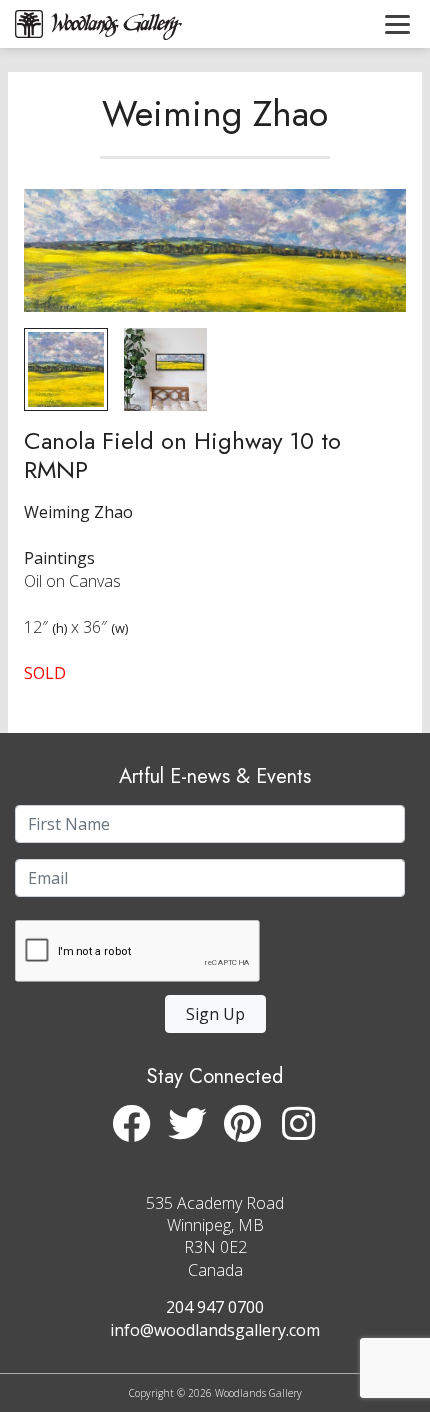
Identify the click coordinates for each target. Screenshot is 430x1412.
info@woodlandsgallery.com (215, 1330)
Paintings (59, 558)
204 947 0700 (215, 1307)
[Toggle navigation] (397, 24)
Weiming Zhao (215, 113)
